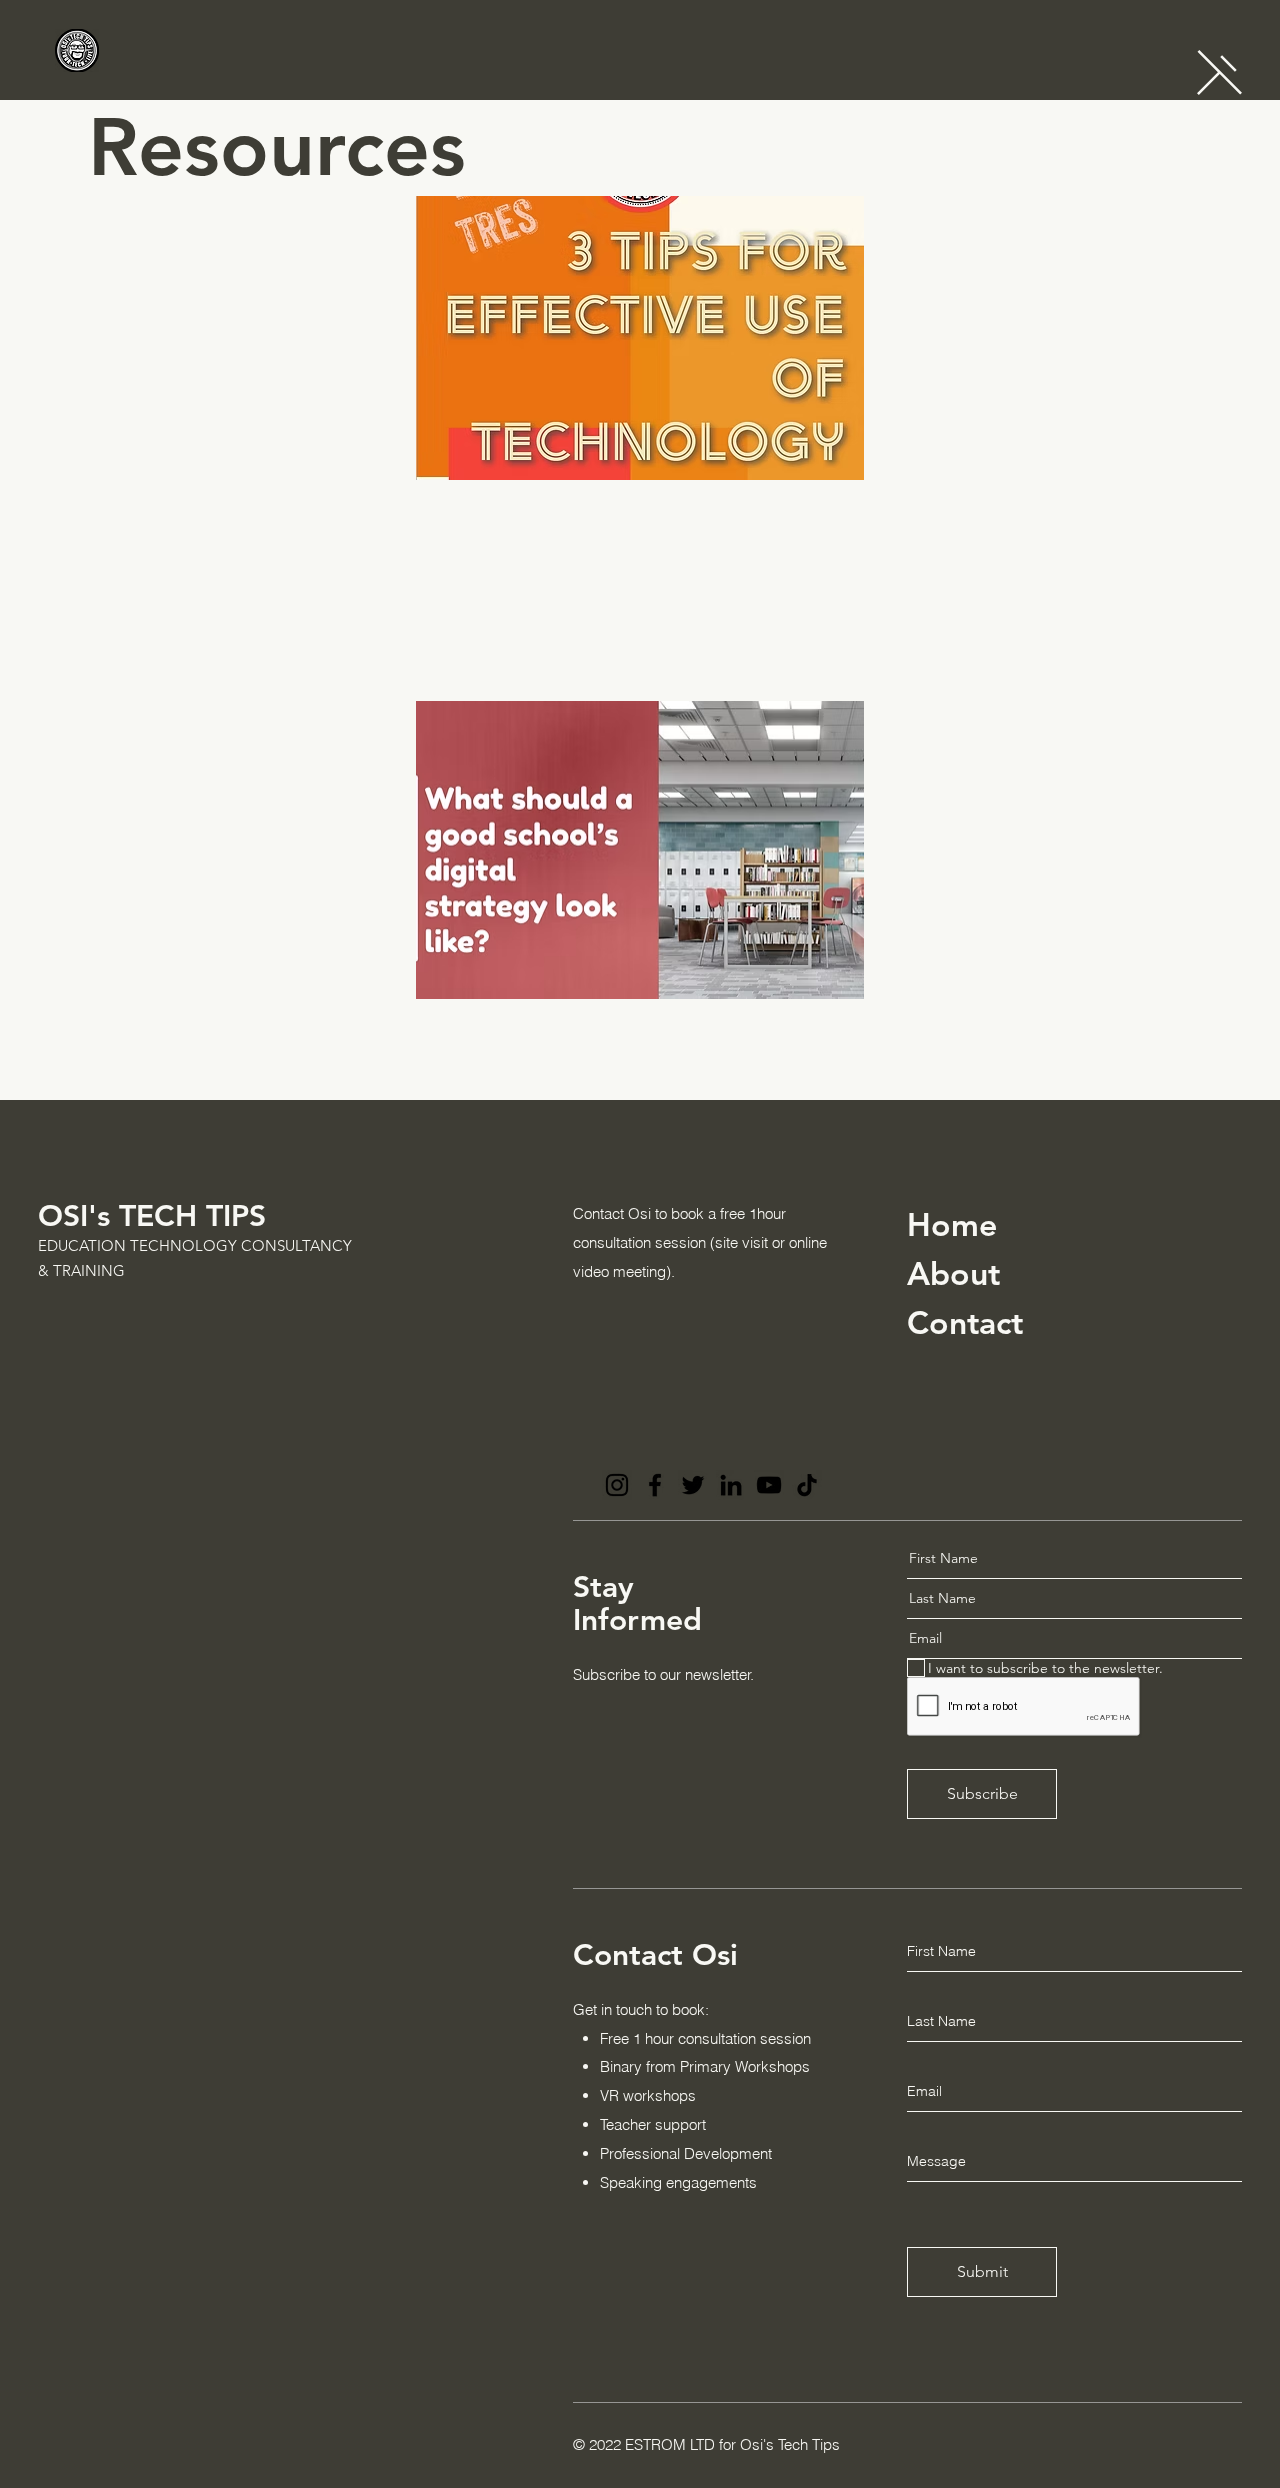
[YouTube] (769, 1485)
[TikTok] (807, 1485)
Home (952, 1224)
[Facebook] (655, 1485)
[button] (1219, 72)
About (953, 1273)
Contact (965, 1322)
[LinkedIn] (731, 1485)
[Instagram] (617, 1485)
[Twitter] (693, 1485)
